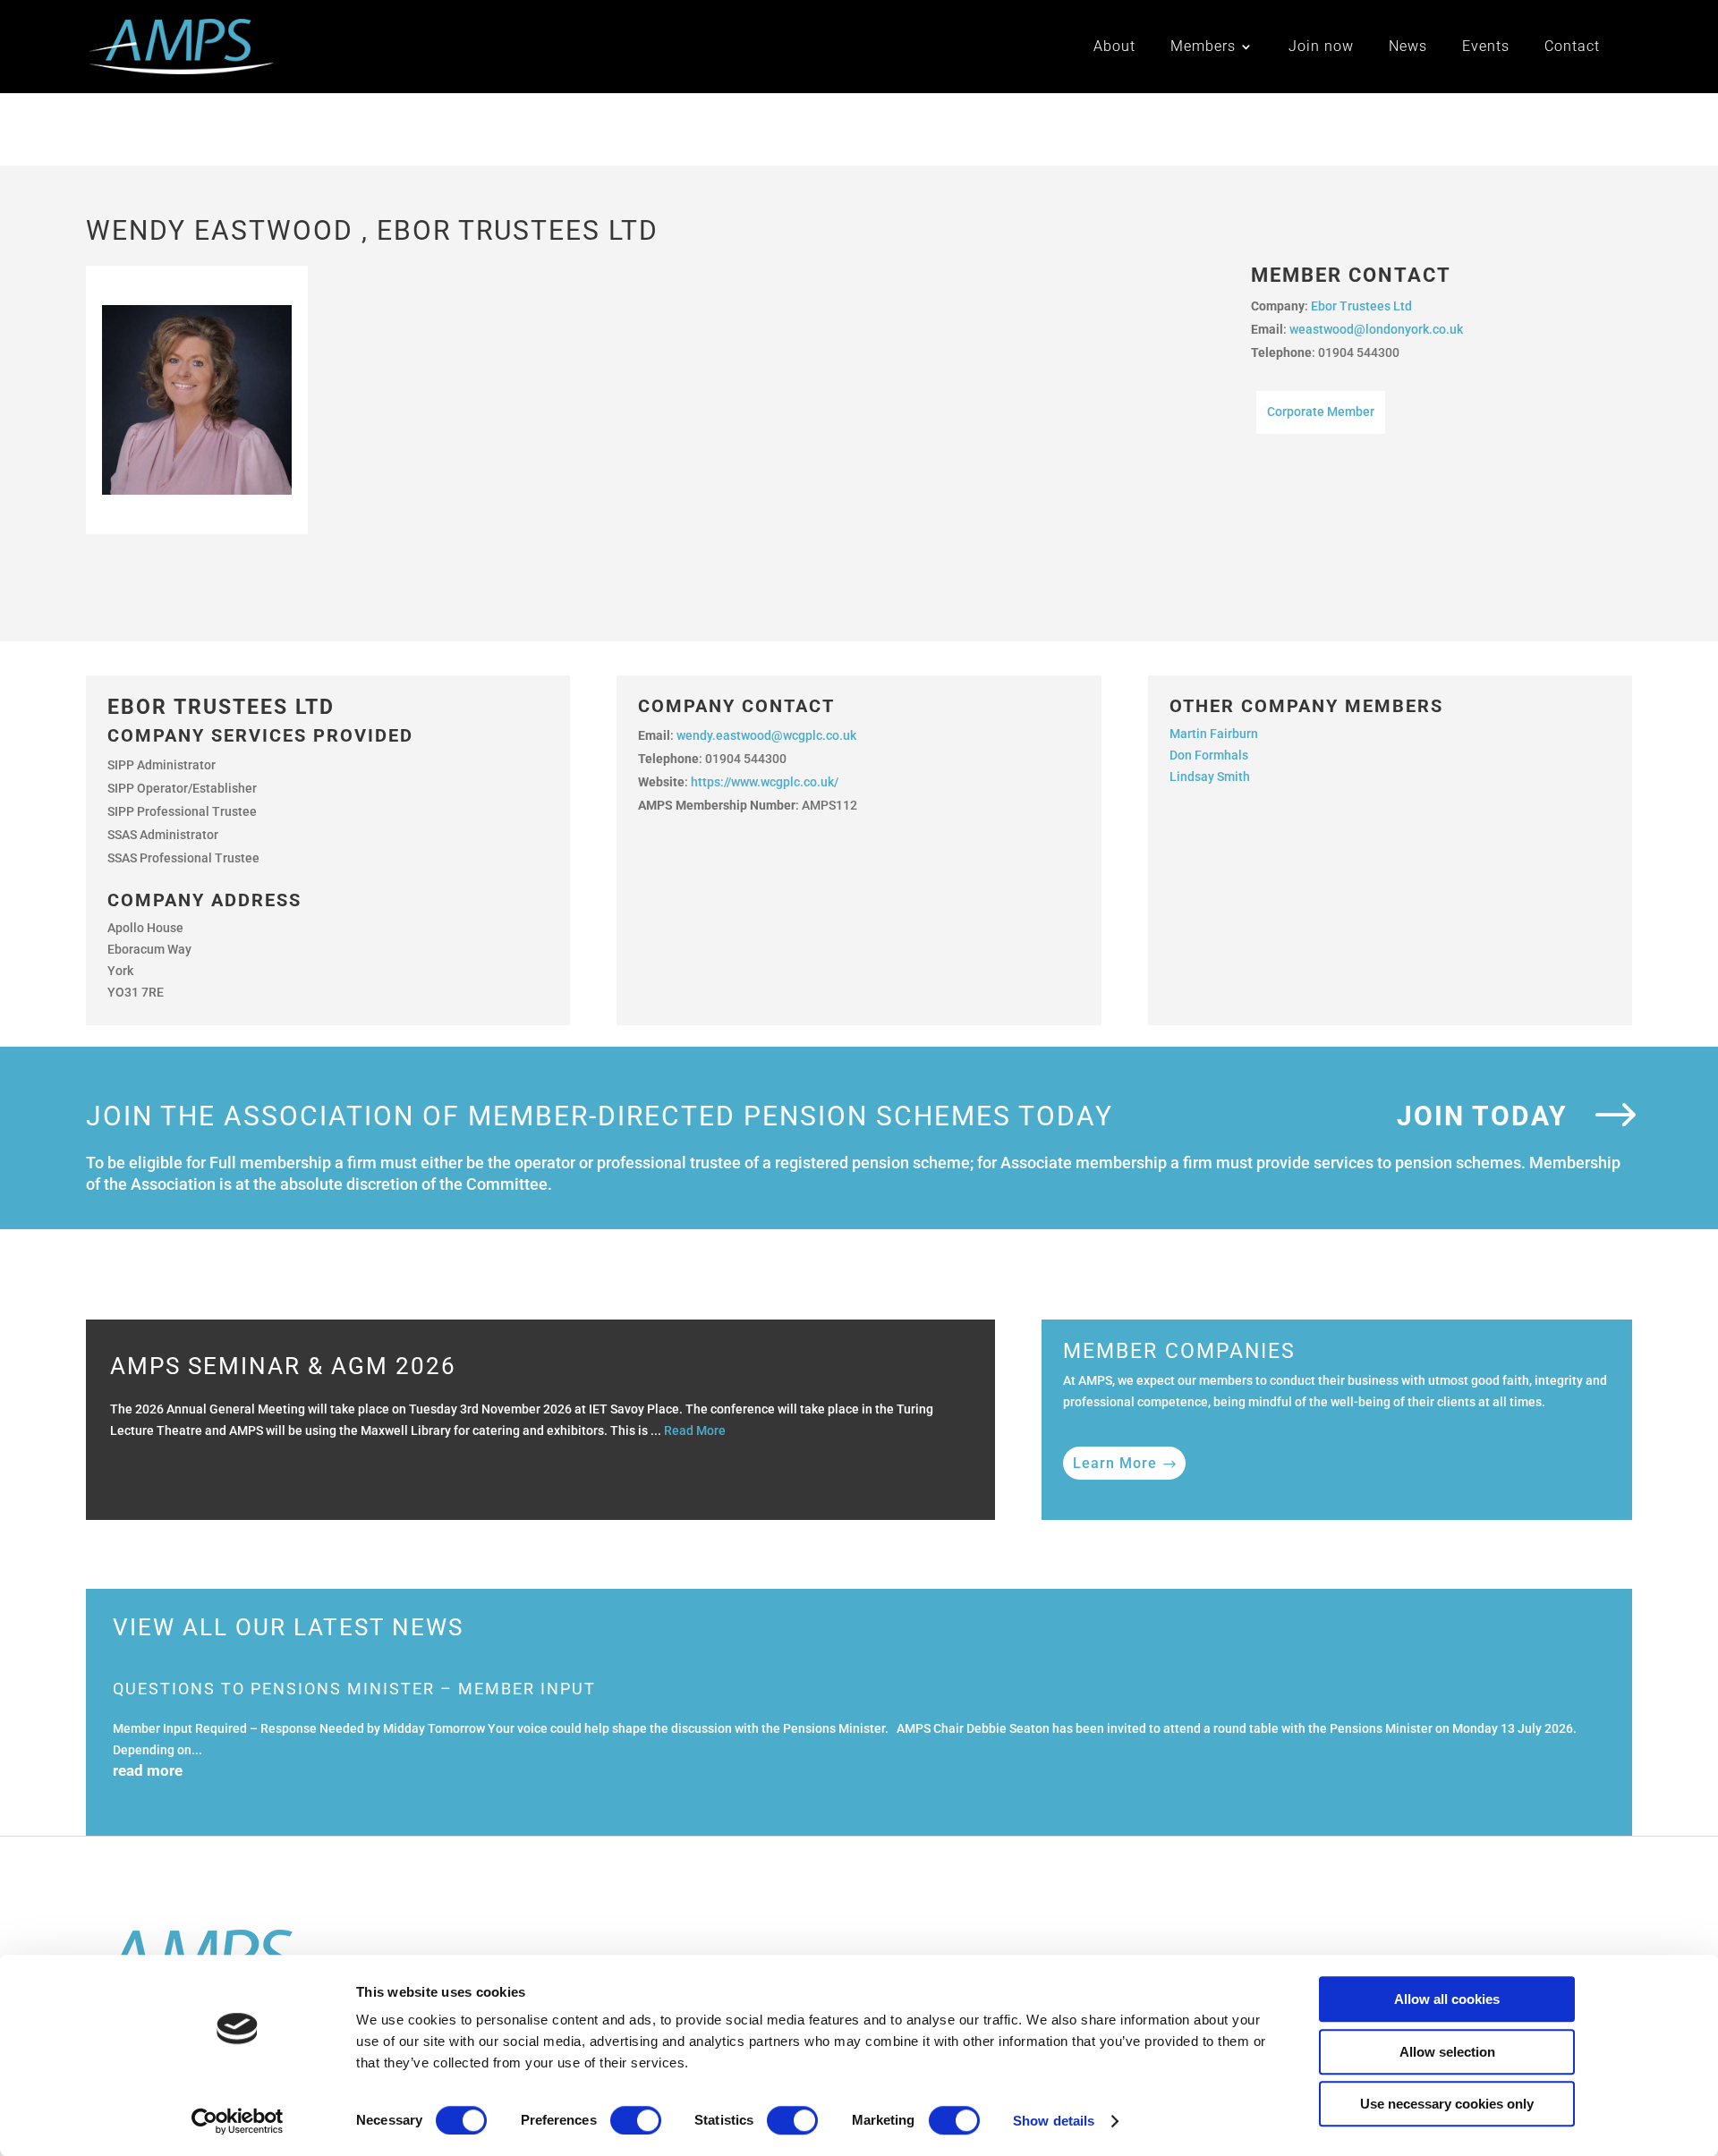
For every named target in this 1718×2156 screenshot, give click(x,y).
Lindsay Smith (1211, 777)
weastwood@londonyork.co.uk (1376, 329)
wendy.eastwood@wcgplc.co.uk (766, 735)
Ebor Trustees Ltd (1361, 306)
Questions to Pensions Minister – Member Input (354, 1689)
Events (1486, 47)
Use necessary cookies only (1447, 2104)
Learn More (1115, 1463)
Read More (695, 1430)
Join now (1321, 47)
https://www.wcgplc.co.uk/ (765, 782)
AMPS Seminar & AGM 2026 (283, 1366)
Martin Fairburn (1215, 734)
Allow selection (1447, 2052)
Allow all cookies (1447, 1999)
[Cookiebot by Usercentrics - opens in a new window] (238, 2121)
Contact (1572, 47)
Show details (1054, 2121)
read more (148, 1770)
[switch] (636, 2120)
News (1408, 47)
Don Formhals (1210, 755)
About (1114, 47)
